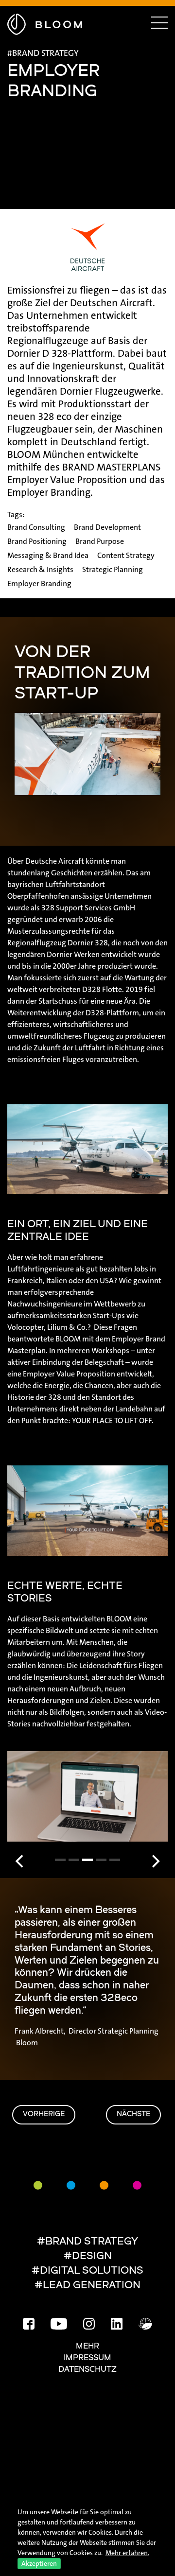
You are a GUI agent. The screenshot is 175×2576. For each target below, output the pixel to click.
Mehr (87, 2347)
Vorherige (44, 2115)
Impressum (87, 2358)
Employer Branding (39, 583)
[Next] (155, 1862)
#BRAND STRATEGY (87, 2242)
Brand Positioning (37, 541)
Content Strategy (126, 555)
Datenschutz (87, 2370)
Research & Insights (40, 569)
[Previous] (20, 1862)
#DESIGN (88, 2256)
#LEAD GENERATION (87, 2286)
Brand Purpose (100, 541)
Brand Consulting (36, 527)
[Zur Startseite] (45, 23)
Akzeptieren (39, 2563)
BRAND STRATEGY (45, 53)
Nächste (133, 2115)
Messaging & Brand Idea (48, 555)
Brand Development (107, 527)
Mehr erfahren (127, 2553)
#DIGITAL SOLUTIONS (87, 2271)
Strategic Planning (113, 569)
